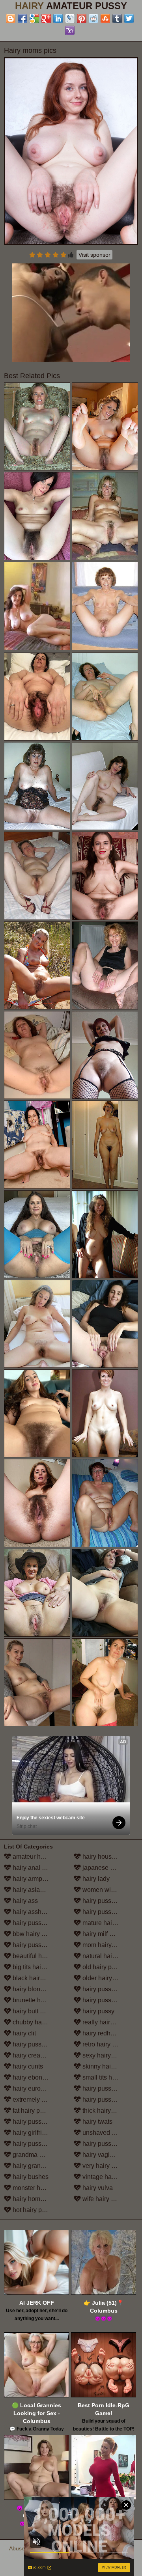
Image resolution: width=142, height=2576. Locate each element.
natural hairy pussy (108, 1956)
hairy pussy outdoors (109, 1989)
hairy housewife (104, 1857)
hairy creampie (33, 2055)
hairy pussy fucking (39, 2122)
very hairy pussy (104, 2166)
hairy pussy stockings (109, 2099)
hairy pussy (98, 2011)
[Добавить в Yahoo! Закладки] (70, 30)
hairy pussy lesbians (109, 1901)
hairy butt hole (32, 2011)
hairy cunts (27, 2066)
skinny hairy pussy (107, 2066)
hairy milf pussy (103, 1934)
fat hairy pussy (32, 2111)
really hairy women (108, 2022)
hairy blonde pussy (38, 1989)
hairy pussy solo (104, 2088)
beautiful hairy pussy (40, 1956)
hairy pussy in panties (109, 2000)
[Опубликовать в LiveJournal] (70, 19)
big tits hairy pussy (38, 1967)
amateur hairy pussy (40, 1857)
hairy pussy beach (37, 1945)
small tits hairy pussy (109, 2077)
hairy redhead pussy (109, 2033)
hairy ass (24, 1901)
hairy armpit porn (35, 1879)
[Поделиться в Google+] (46, 19)
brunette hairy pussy (40, 2000)
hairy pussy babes (37, 1923)
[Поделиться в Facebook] (22, 19)
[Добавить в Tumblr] (117, 19)
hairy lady (95, 1879)
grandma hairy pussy (40, 2155)
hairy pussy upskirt (108, 2144)
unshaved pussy (105, 2133)
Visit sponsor (94, 255)
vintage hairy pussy (109, 2177)
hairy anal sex (31, 1868)
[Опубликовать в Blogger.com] (11, 19)
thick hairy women (107, 2111)
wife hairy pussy (104, 2199)
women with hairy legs (109, 1890)
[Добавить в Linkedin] (58, 19)
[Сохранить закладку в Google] (34, 19)
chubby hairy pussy (39, 2022)
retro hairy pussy (105, 2044)
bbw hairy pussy (35, 1934)
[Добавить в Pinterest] (82, 19)
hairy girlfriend (32, 2133)
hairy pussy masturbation (109, 1912)
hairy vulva (97, 2188)
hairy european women (40, 2088)
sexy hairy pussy (105, 2055)
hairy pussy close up (40, 2044)
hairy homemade (35, 2199)
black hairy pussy (36, 1978)
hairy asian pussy (36, 1890)
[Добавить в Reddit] (93, 19)
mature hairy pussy (108, 1923)
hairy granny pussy (38, 2166)
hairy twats (97, 2122)
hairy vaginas (100, 2155)
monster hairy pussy (40, 2188)
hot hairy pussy (33, 2210)
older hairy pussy (106, 1978)
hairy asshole (31, 1912)
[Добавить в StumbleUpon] (105, 19)
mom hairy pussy (105, 1945)
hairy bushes (30, 2177)
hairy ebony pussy (37, 2077)
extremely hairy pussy (40, 2099)
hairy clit (23, 2033)
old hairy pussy (103, 1967)
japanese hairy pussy (109, 1868)
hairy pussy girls (35, 2144)
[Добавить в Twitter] (129, 19)
